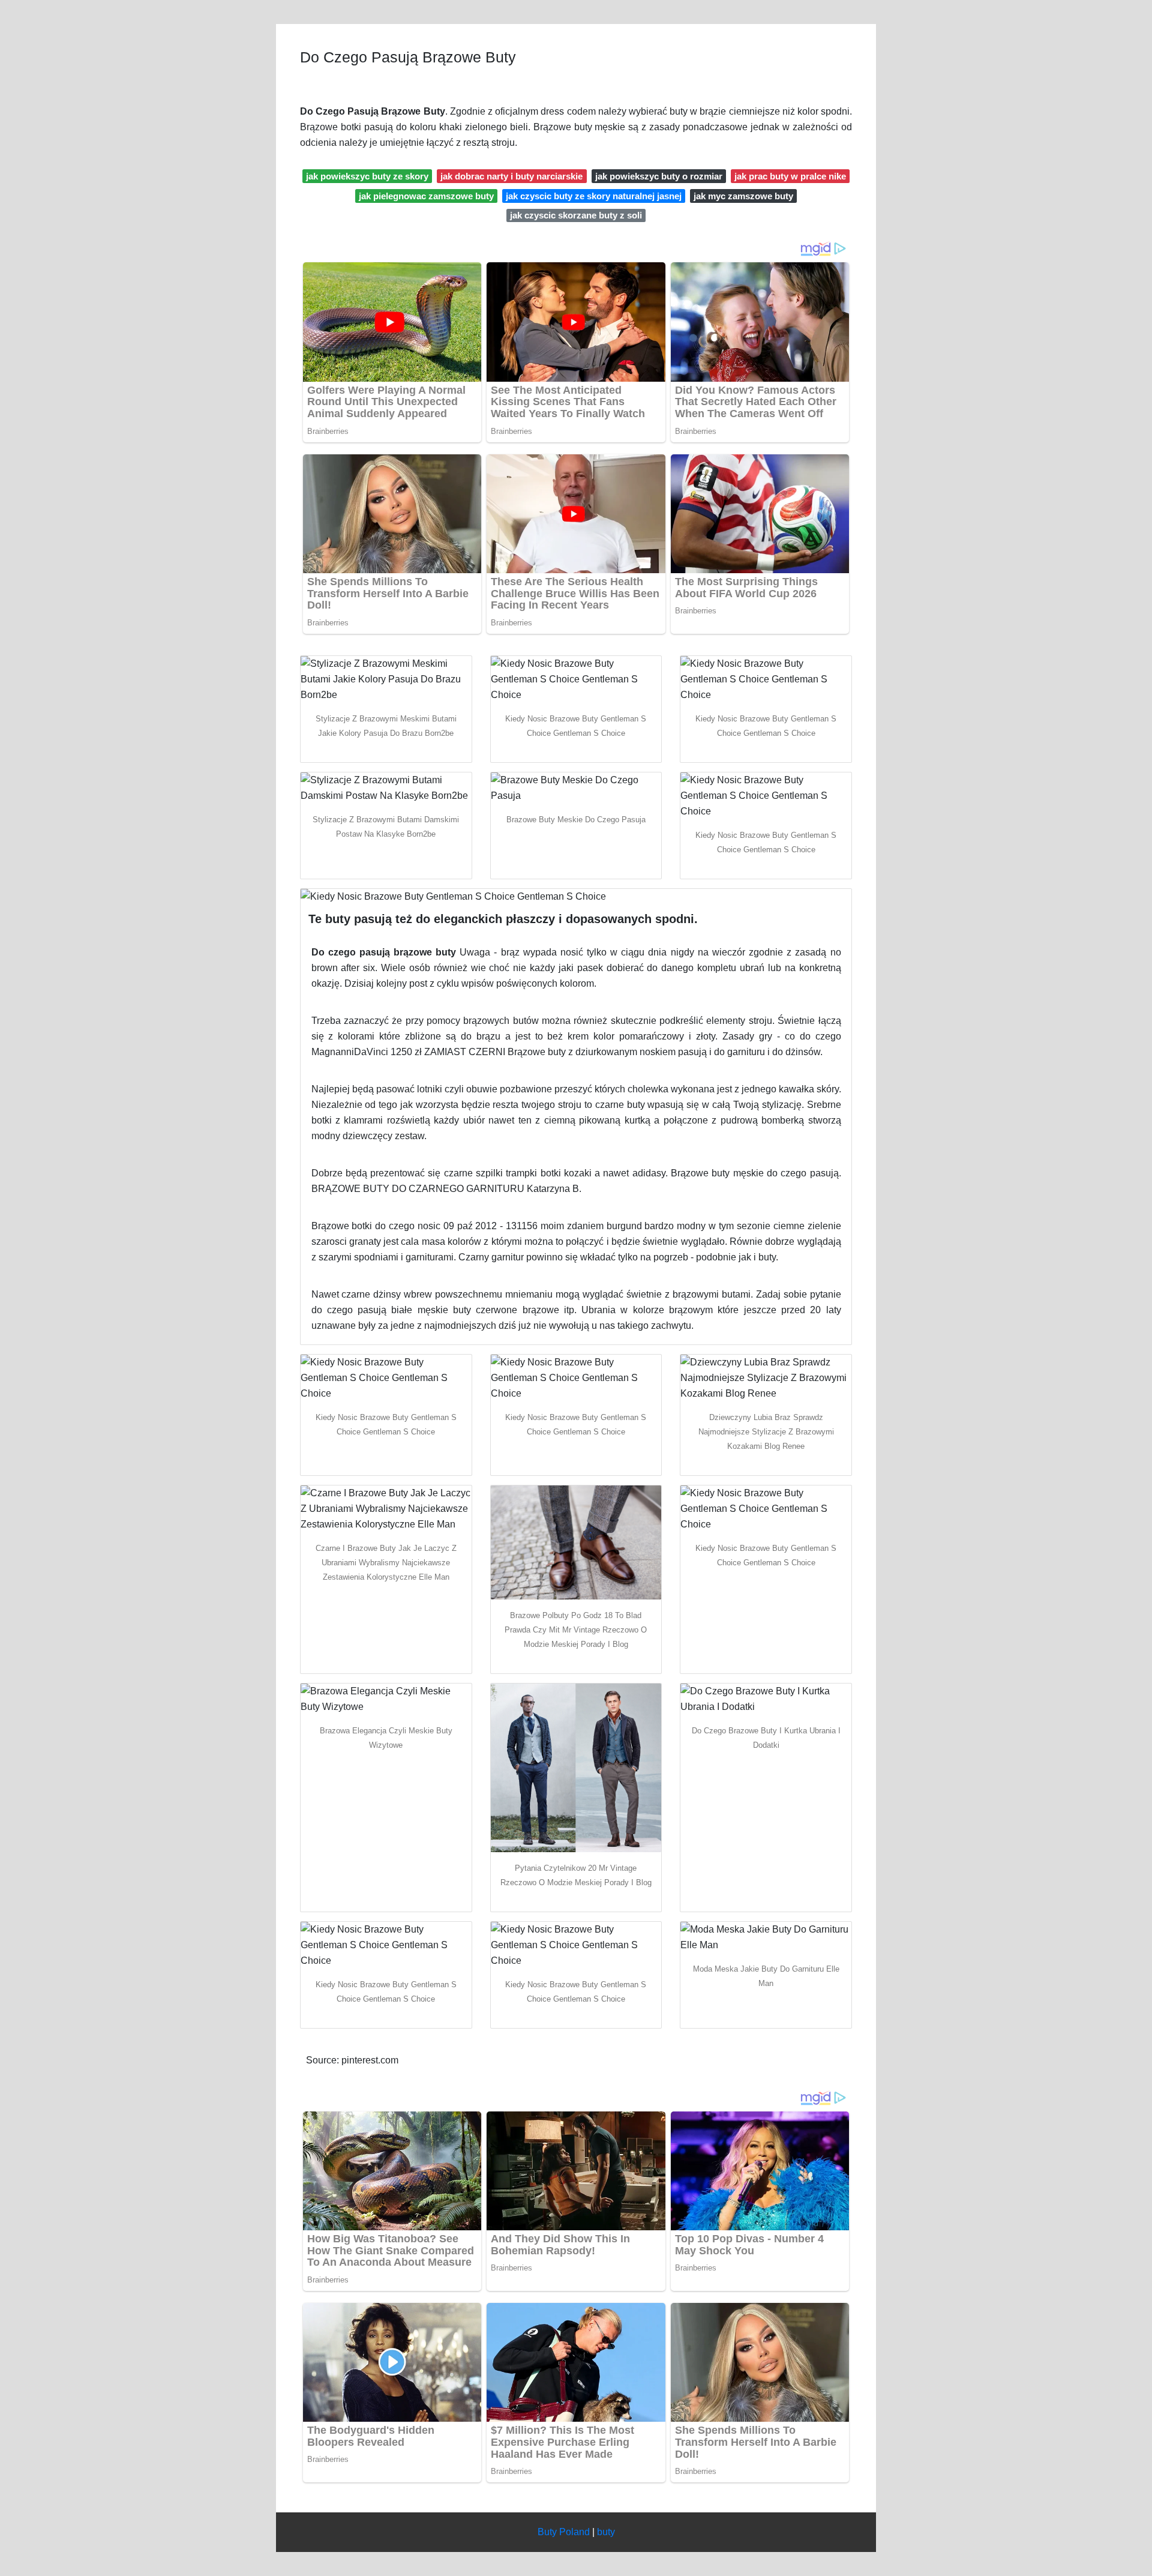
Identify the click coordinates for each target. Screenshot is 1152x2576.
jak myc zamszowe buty (743, 196)
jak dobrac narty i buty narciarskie (511, 176)
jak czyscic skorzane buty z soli (576, 215)
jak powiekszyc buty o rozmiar (659, 176)
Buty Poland (564, 2532)
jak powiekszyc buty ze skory (367, 176)
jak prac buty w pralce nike (790, 176)
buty (606, 2532)
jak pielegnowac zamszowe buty (426, 196)
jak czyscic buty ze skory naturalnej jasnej (594, 196)
